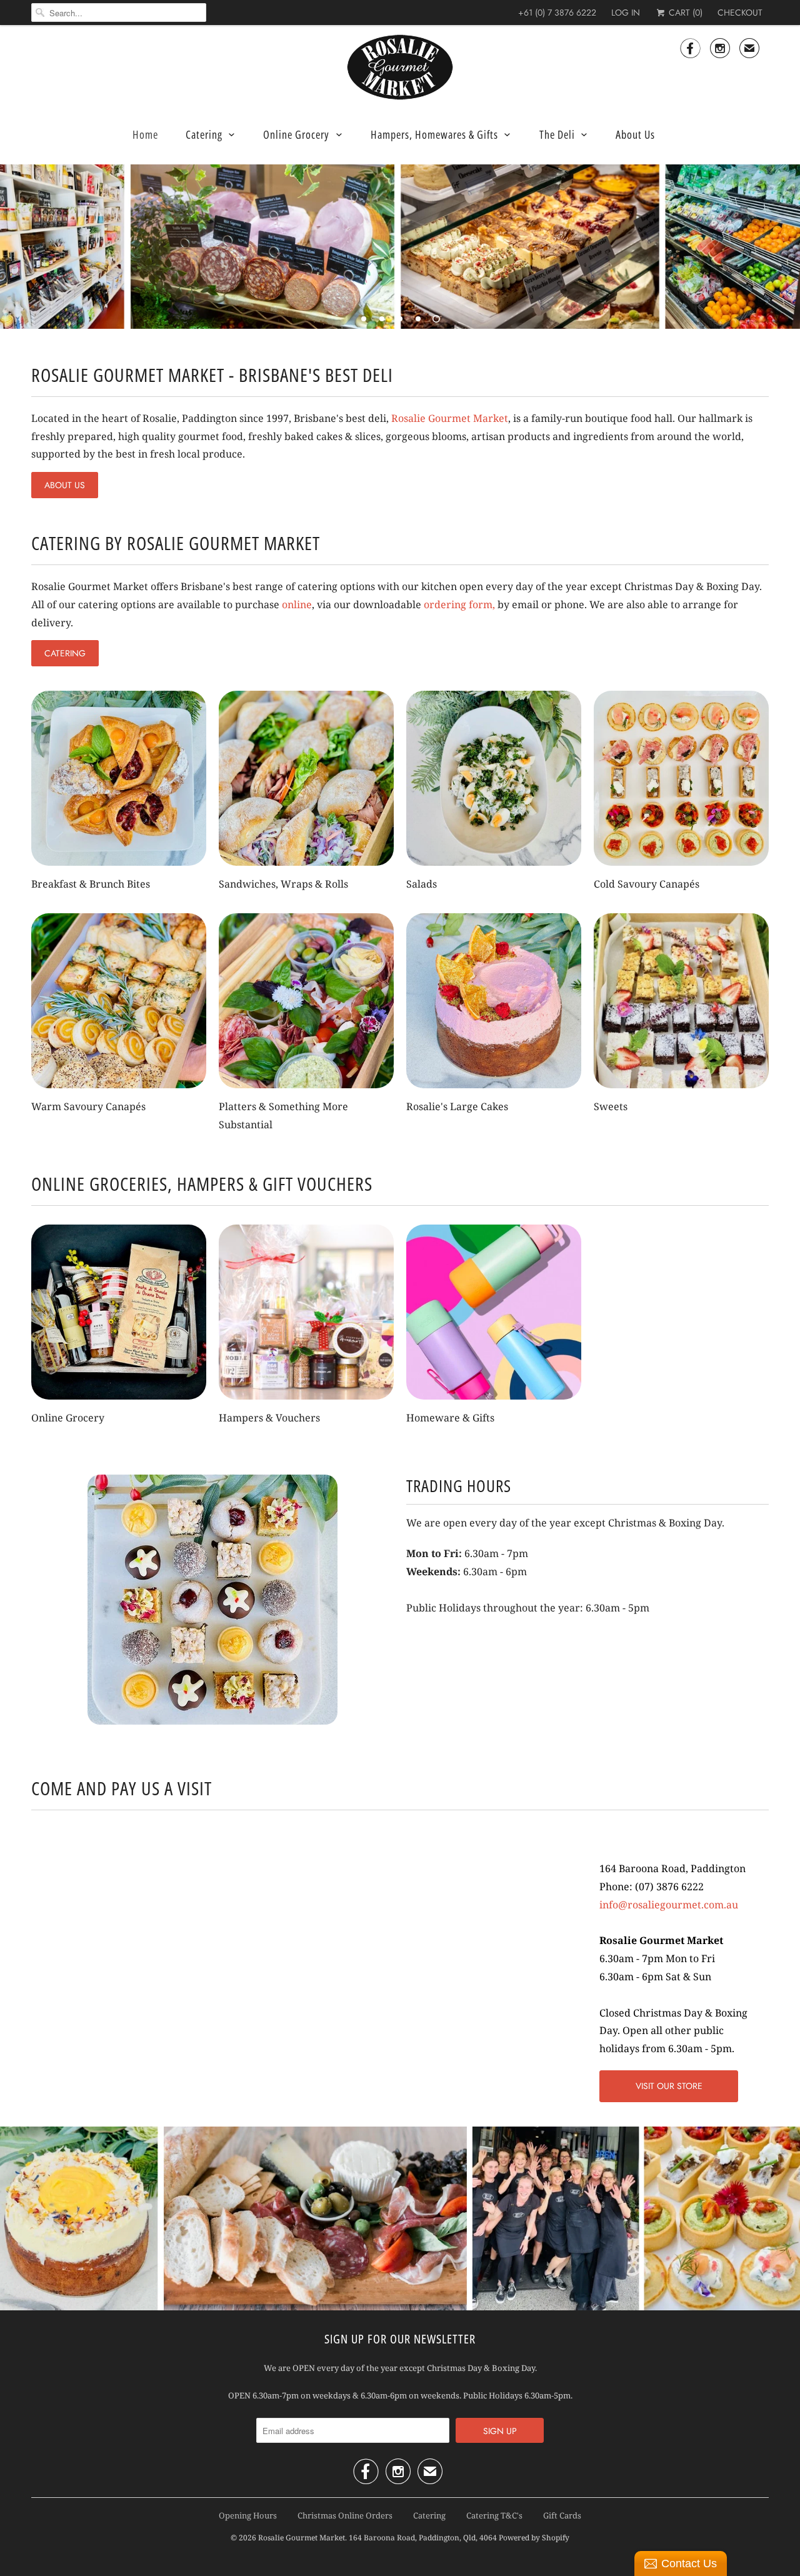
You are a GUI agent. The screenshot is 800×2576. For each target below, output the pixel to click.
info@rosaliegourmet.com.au (669, 1905)
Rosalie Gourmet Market (450, 418)
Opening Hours (248, 2515)
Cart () (684, 13)
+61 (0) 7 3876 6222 (557, 13)
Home (145, 134)
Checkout (740, 13)
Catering (204, 134)
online (297, 604)
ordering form (458, 604)
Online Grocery (296, 134)
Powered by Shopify (534, 2538)
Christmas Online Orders (345, 2515)
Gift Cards (562, 2515)
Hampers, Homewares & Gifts (434, 134)
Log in (626, 13)
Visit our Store (669, 2086)
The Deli (557, 134)
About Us (635, 134)
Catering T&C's (494, 2515)
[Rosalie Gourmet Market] (400, 68)
